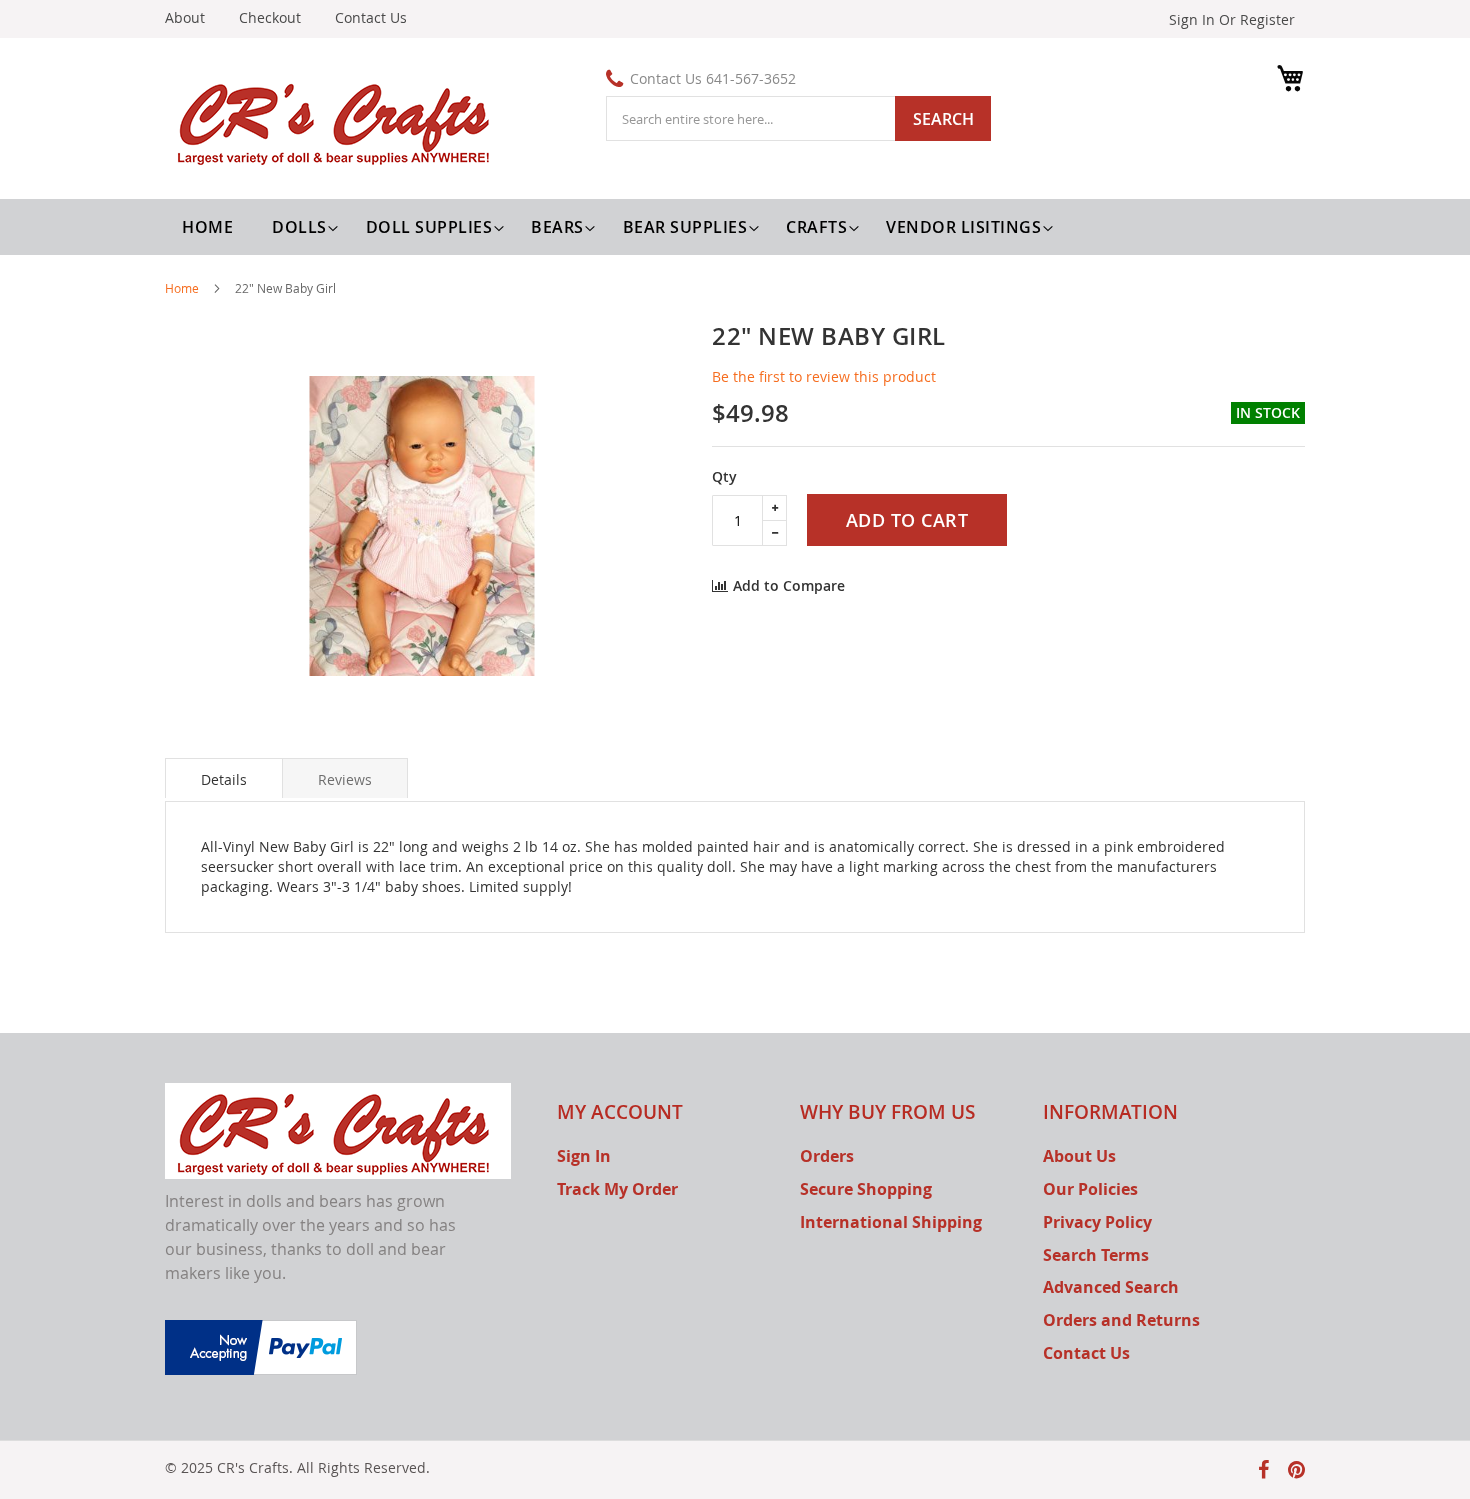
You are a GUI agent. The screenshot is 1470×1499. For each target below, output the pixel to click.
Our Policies (1090, 1189)
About (185, 17)
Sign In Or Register (1232, 19)
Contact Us (371, 17)
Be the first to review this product (824, 376)
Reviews (345, 779)
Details (224, 779)
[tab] (224, 778)
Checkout (270, 17)
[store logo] (338, 121)
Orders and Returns (1121, 1320)
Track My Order (617, 1189)
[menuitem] (302, 227)
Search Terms (1096, 1255)
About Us (1079, 1156)
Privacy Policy (1097, 1222)
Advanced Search (1111, 1287)
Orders (827, 1156)
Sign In (584, 1156)
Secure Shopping (866, 1189)
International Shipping (891, 1222)
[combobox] (798, 118)
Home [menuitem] (207, 227)
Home (182, 288)
